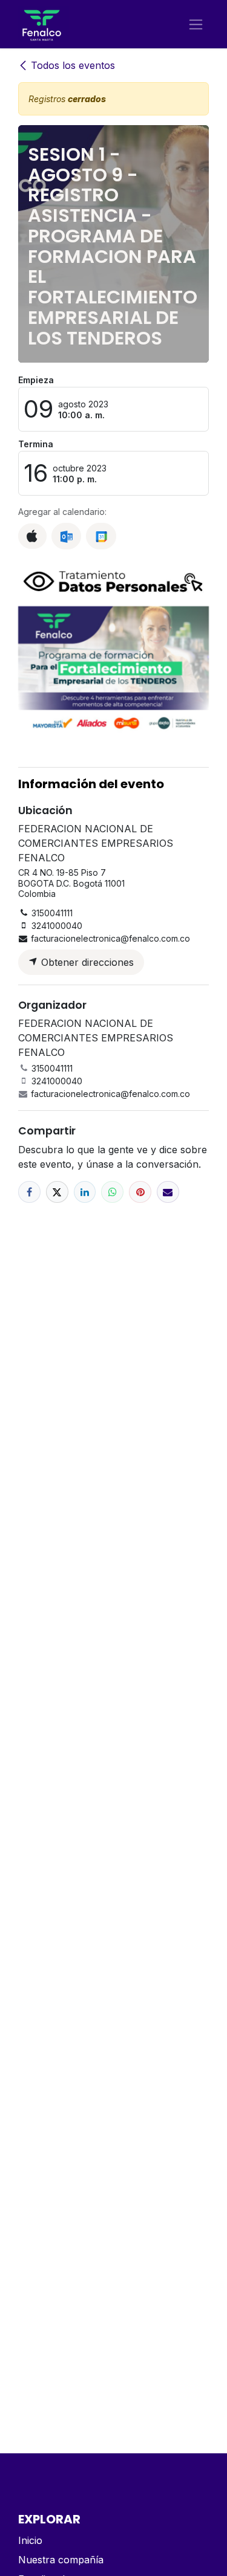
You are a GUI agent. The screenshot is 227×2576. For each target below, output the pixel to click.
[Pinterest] (140, 1192)
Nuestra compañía (61, 2560)
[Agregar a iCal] (32, 536)
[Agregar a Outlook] (66, 536)
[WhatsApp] (112, 1192)
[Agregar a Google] (101, 536)
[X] (57, 1192)
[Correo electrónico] (168, 1192)
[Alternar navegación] (196, 24)
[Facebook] (29, 1192)
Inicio (30, 2540)
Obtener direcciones (86, 962)
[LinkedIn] (85, 1192)
